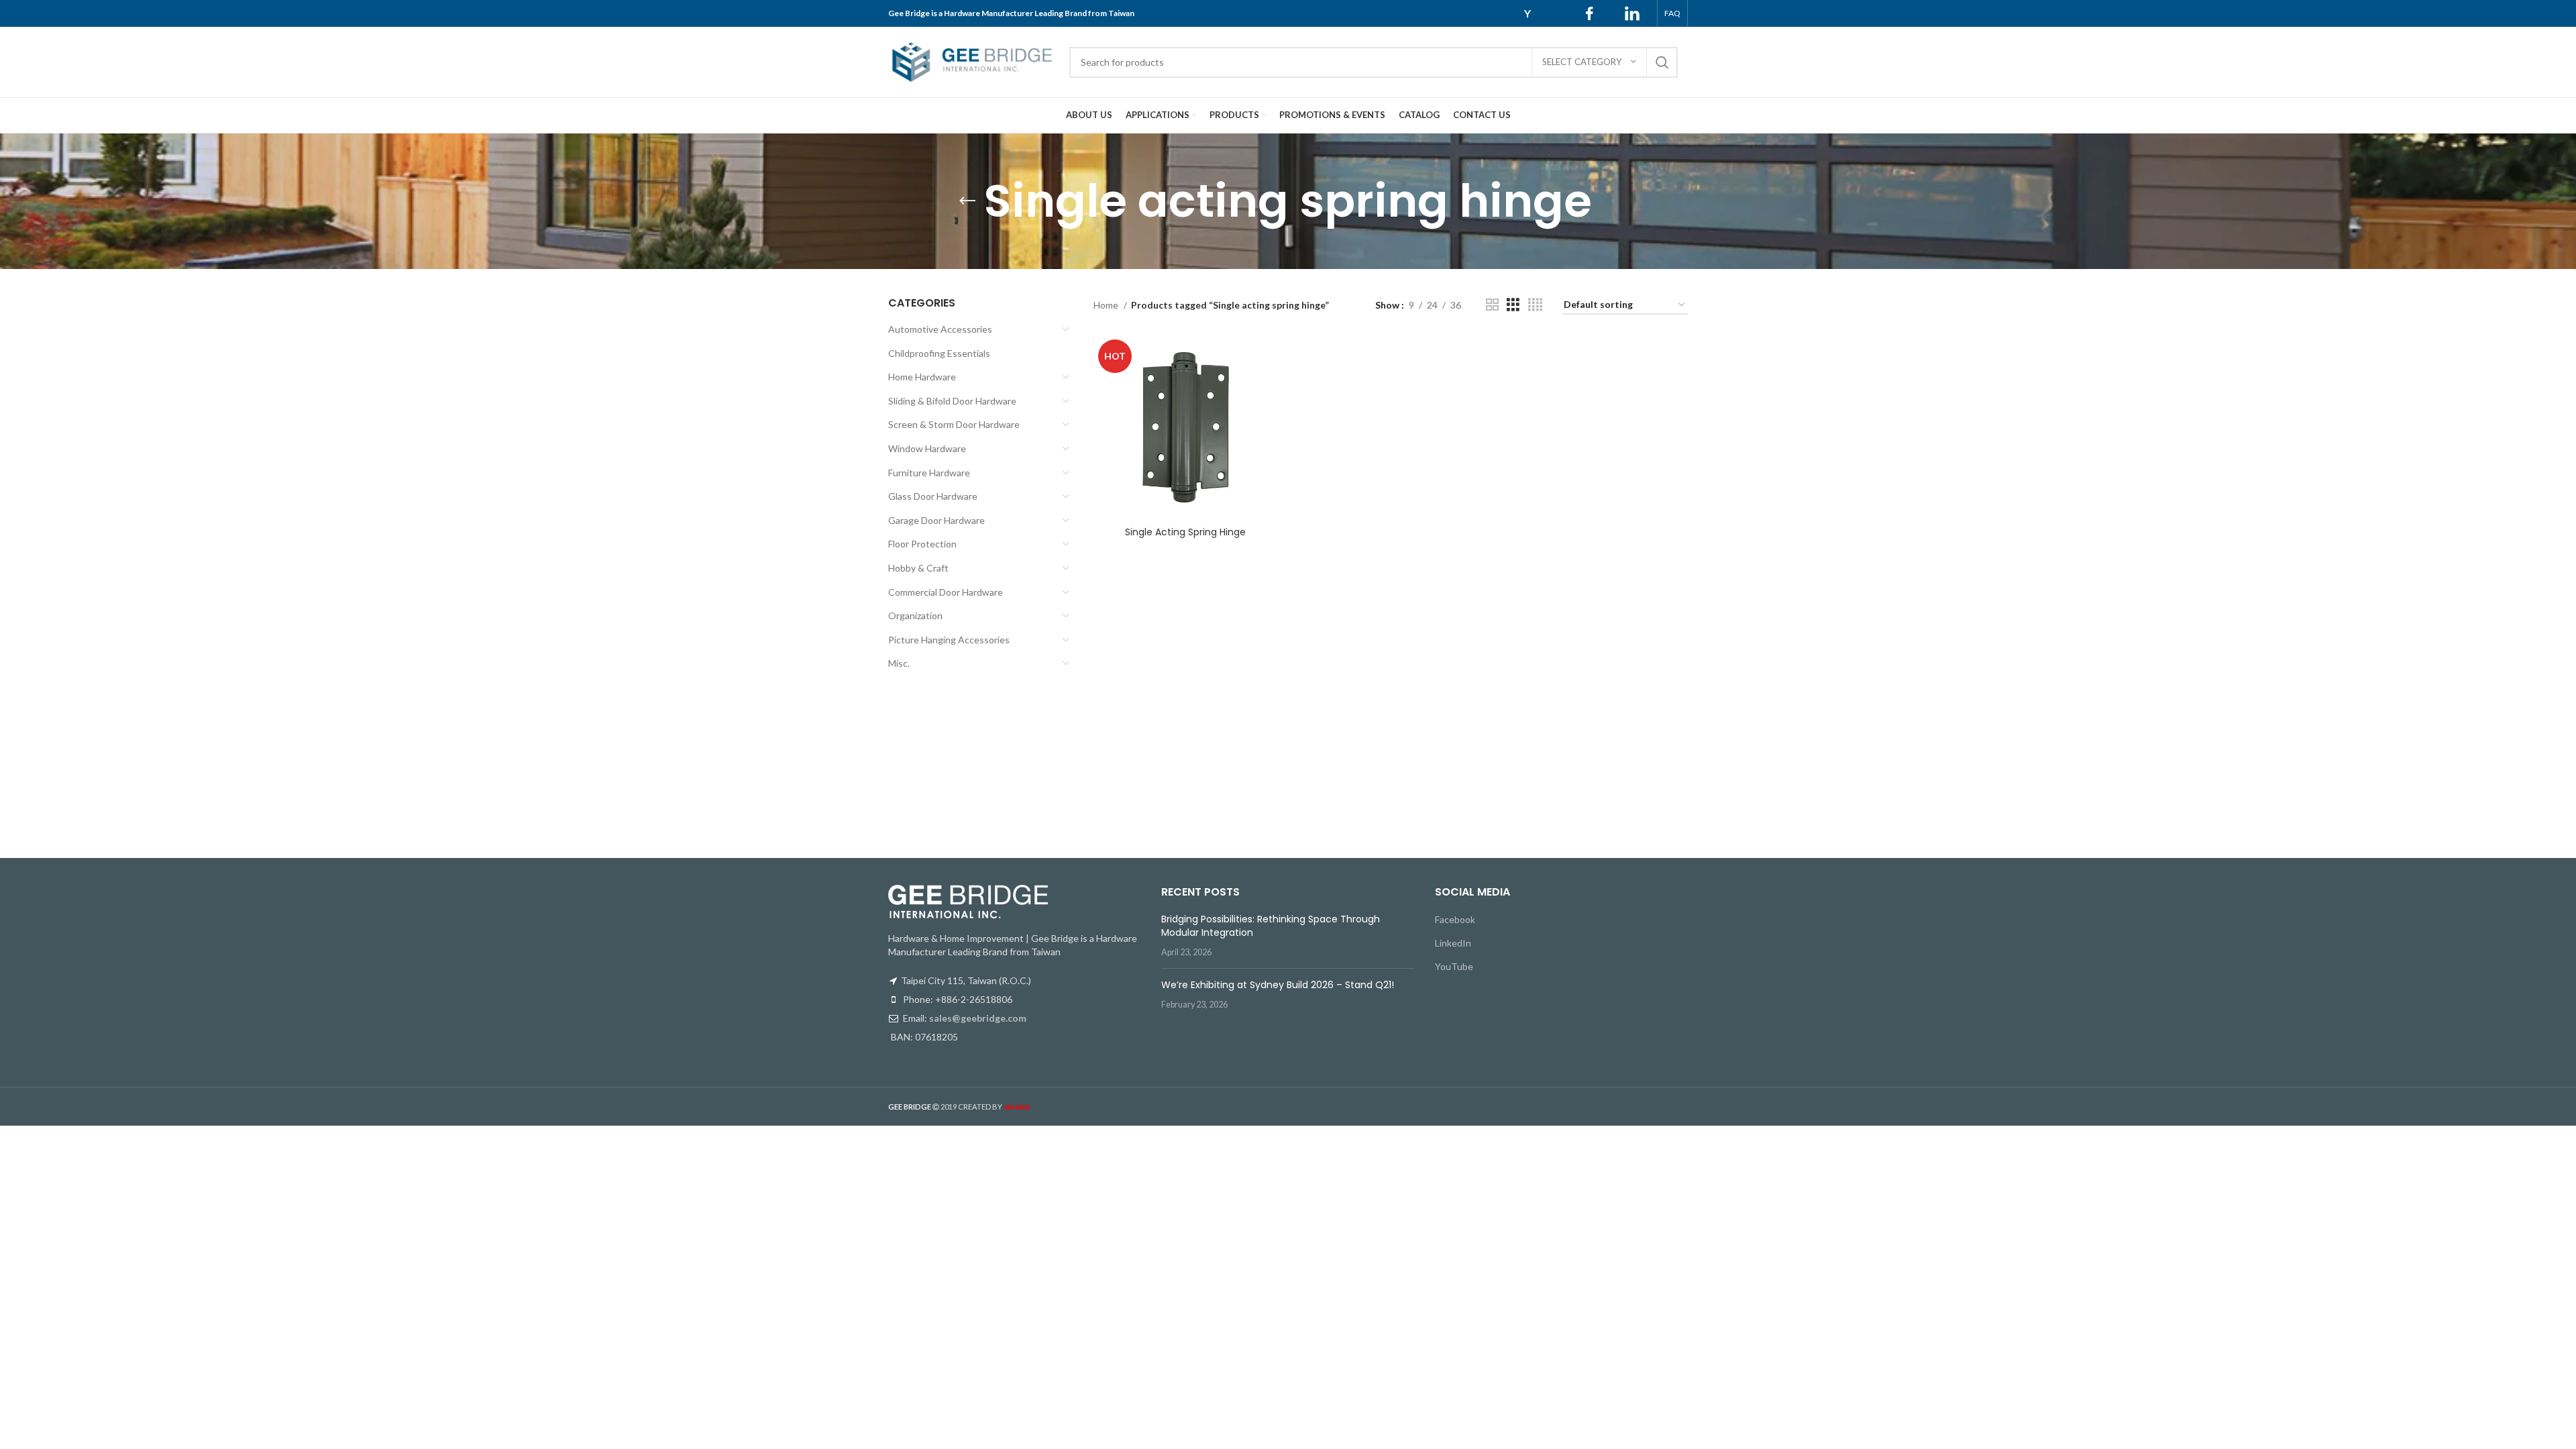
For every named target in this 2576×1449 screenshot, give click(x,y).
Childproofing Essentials (939, 353)
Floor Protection (922, 544)
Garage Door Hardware (936, 520)
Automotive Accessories (940, 329)
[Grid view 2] (1492, 305)
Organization (915, 615)
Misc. (899, 663)
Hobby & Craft (918, 568)
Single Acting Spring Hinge (1185, 532)
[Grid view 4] (1535, 305)
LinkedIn (1453, 943)
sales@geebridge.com (978, 1018)
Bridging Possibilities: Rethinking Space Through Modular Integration (1271, 926)
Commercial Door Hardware (946, 592)
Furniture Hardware (929, 473)
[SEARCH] (1662, 62)
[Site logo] (972, 61)
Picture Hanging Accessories (949, 640)
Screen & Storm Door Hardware (954, 424)
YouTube (1454, 966)
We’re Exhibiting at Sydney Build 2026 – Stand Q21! (1278, 985)
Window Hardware (927, 448)
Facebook (1455, 919)
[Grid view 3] (1513, 305)
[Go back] (967, 201)
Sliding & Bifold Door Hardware (952, 401)
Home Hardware (922, 377)
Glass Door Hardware (933, 496)
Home (1107, 305)
